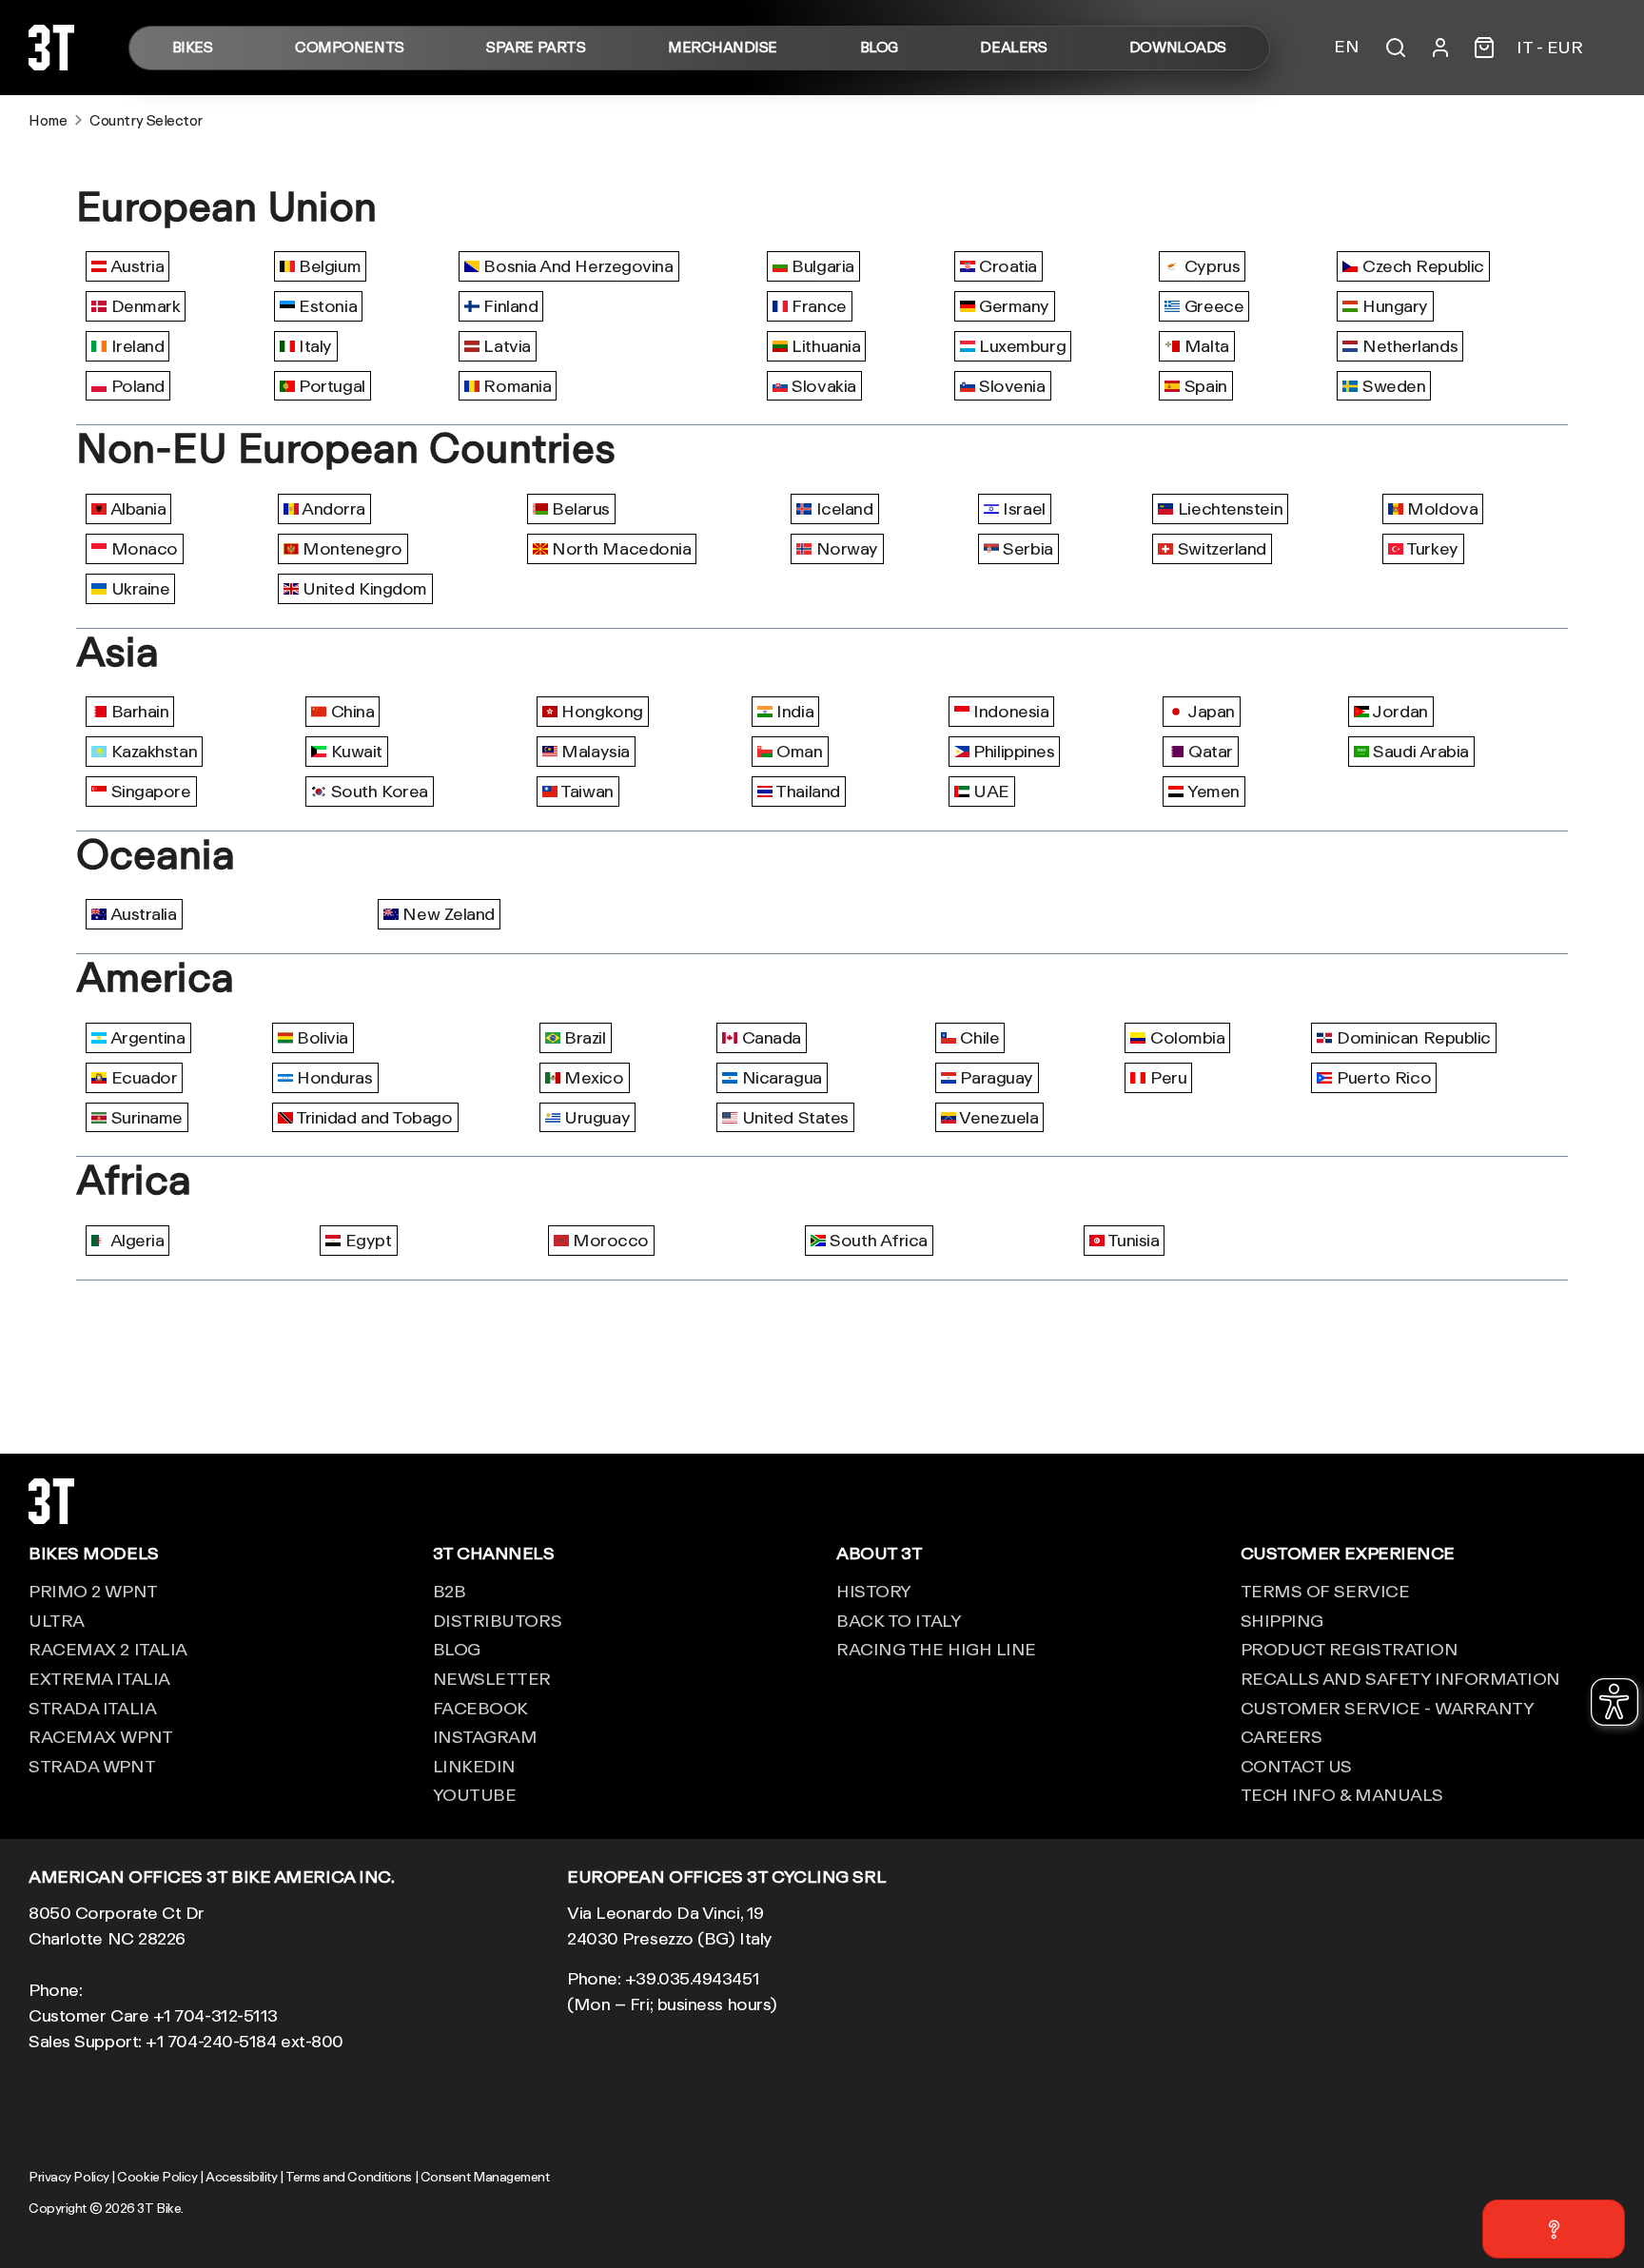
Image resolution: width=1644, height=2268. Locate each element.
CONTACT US (1297, 1766)
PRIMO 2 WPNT (93, 1591)
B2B (450, 1591)
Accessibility (241, 2177)
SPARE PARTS (536, 48)
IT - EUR (1549, 48)
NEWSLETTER (492, 1678)
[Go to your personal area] (1440, 48)
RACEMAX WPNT (101, 1736)
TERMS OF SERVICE (1325, 1591)
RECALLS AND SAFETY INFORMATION (1401, 1678)
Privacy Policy (69, 2177)
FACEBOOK (480, 1708)
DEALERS (1013, 48)
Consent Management (485, 2177)
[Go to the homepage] (51, 64)
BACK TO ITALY (899, 1620)
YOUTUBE (475, 1794)
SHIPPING (1282, 1620)
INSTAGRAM (485, 1736)
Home (48, 120)
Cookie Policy (157, 2177)
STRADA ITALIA (92, 1708)
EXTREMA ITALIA (99, 1678)
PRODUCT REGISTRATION (1350, 1649)
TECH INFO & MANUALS (1342, 1794)
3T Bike (159, 2208)
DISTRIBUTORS (498, 1620)
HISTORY (874, 1591)
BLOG (879, 48)
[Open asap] (1554, 2229)
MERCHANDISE (723, 48)
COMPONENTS (350, 48)
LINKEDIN (474, 1766)
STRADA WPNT (92, 1766)
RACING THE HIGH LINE (936, 1649)
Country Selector (146, 120)
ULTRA (57, 1620)
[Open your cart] (1484, 48)
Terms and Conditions (349, 2177)
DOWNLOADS (1178, 48)
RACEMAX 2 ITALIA (108, 1649)
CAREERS (1282, 1736)
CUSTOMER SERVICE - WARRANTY (1388, 1708)
